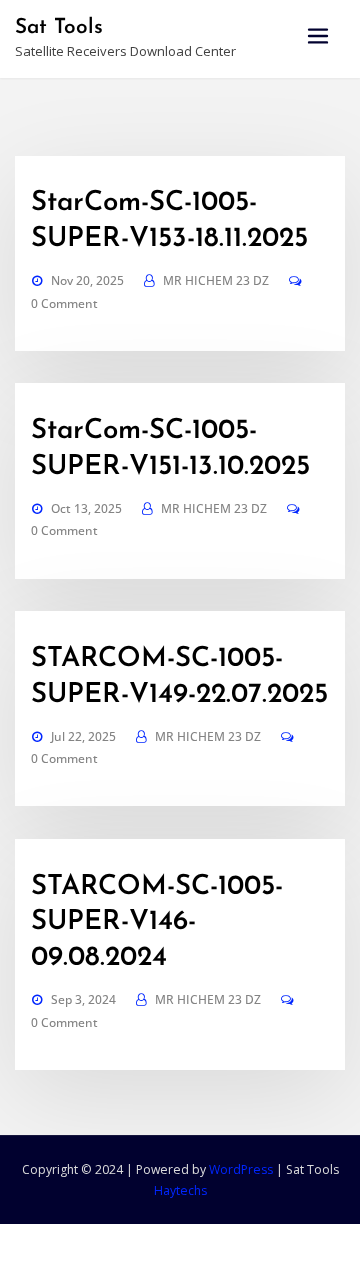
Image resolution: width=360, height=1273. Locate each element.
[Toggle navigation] (318, 36)
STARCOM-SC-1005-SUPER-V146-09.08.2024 (157, 923)
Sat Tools (59, 27)
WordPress (241, 1169)
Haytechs (180, 1190)
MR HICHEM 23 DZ (216, 280)
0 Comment (64, 303)
